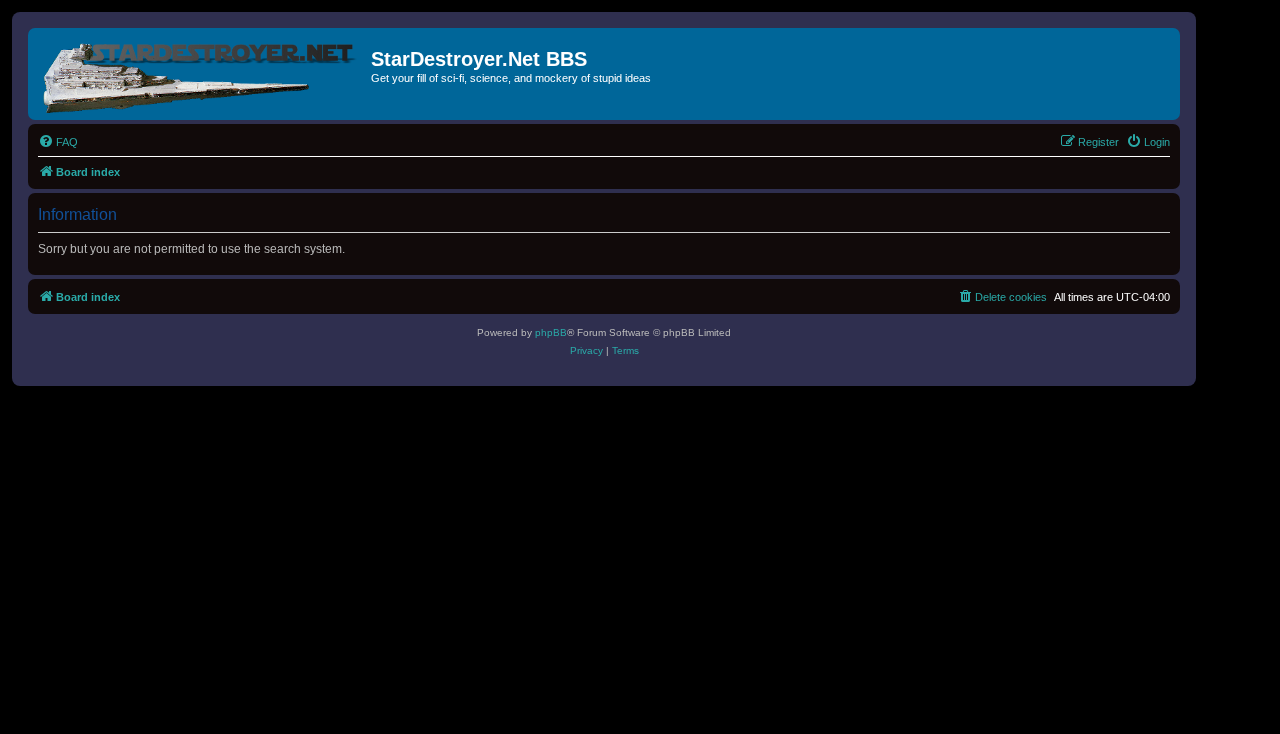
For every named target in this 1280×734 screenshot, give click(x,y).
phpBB (551, 332)
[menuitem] (58, 142)
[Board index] (202, 74)
